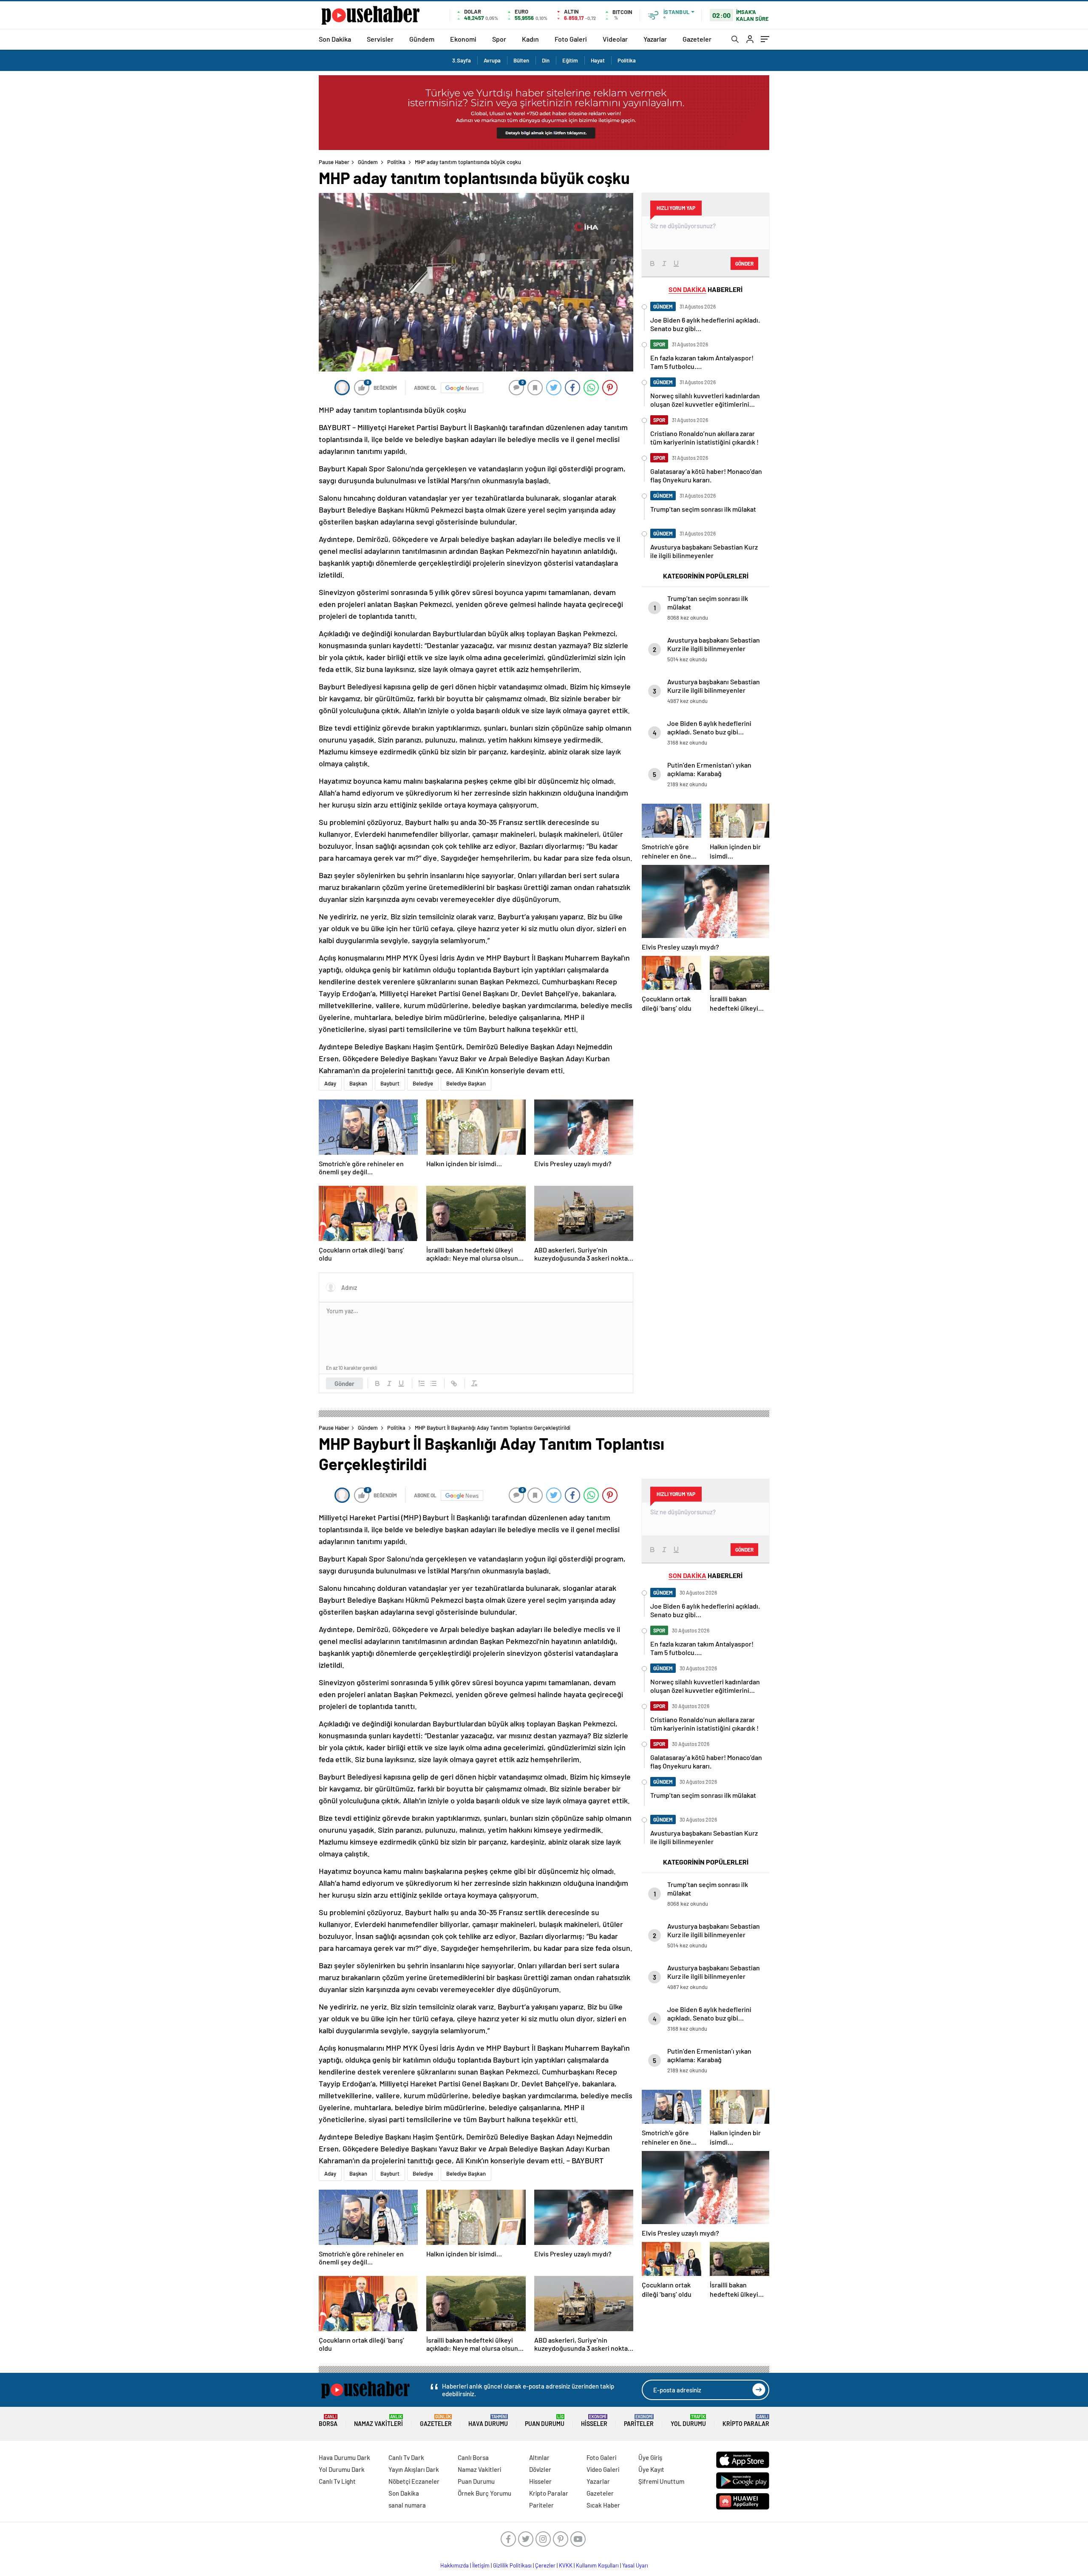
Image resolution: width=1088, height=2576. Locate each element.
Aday (330, 1083)
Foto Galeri (571, 39)
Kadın (530, 39)
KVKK (566, 2565)
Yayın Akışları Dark (414, 2469)
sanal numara (407, 2505)
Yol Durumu (688, 2421)
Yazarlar (655, 39)
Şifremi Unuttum (661, 2481)
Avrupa (492, 60)
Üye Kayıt (651, 2469)
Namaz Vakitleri (378, 2421)
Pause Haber (334, 162)
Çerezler (545, 2565)
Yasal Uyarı (635, 2565)
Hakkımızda (455, 2565)
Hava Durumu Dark (344, 2457)
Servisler (380, 39)
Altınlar (539, 2457)
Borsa (328, 2421)
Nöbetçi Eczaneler (414, 2481)
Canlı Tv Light (337, 2481)
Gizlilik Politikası (512, 2565)
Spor (499, 39)
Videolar (615, 39)
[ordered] (422, 1383)
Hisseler (594, 2421)
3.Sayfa (462, 60)
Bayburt (390, 1083)
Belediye (423, 1083)
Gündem (422, 39)
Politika (627, 60)
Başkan (358, 1083)
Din (546, 60)
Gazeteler (697, 39)
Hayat (598, 60)
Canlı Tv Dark (406, 2457)
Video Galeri (603, 2469)
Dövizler (540, 2469)
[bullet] (433, 1383)
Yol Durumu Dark (342, 2469)
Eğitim (570, 60)
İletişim (481, 2565)
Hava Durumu (488, 2421)
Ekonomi (463, 39)
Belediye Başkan (466, 1083)
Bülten (521, 60)
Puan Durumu (545, 2421)
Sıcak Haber (603, 2505)
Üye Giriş (650, 2457)
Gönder (344, 1383)
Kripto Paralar (746, 2421)
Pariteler (639, 2421)
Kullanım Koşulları (597, 2565)
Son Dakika (335, 39)
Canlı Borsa (473, 2457)
